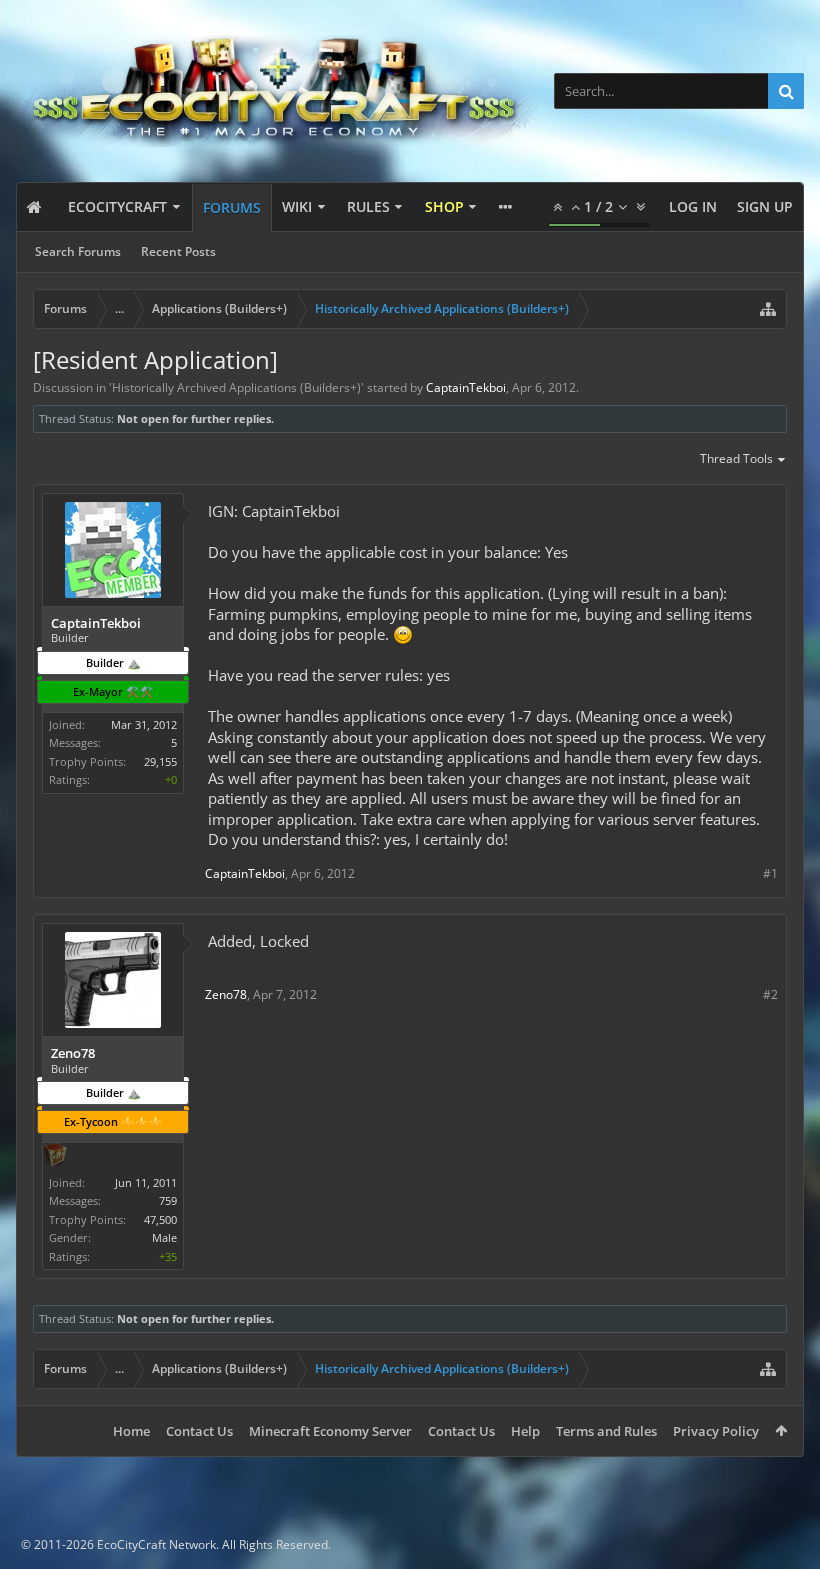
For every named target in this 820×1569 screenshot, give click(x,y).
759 (168, 1200)
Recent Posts (178, 251)
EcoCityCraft (117, 206)
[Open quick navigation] (768, 309)
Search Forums (78, 251)
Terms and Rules (606, 1431)
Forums (232, 207)
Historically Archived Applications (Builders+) (236, 387)
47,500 (160, 1219)
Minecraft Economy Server (330, 1431)
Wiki (297, 206)
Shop (444, 206)
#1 (770, 873)
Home (131, 1431)
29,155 (160, 761)
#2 (770, 994)
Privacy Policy (716, 1431)
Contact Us (199, 1431)
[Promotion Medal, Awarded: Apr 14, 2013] (55, 1157)
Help (525, 1431)
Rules (368, 206)
